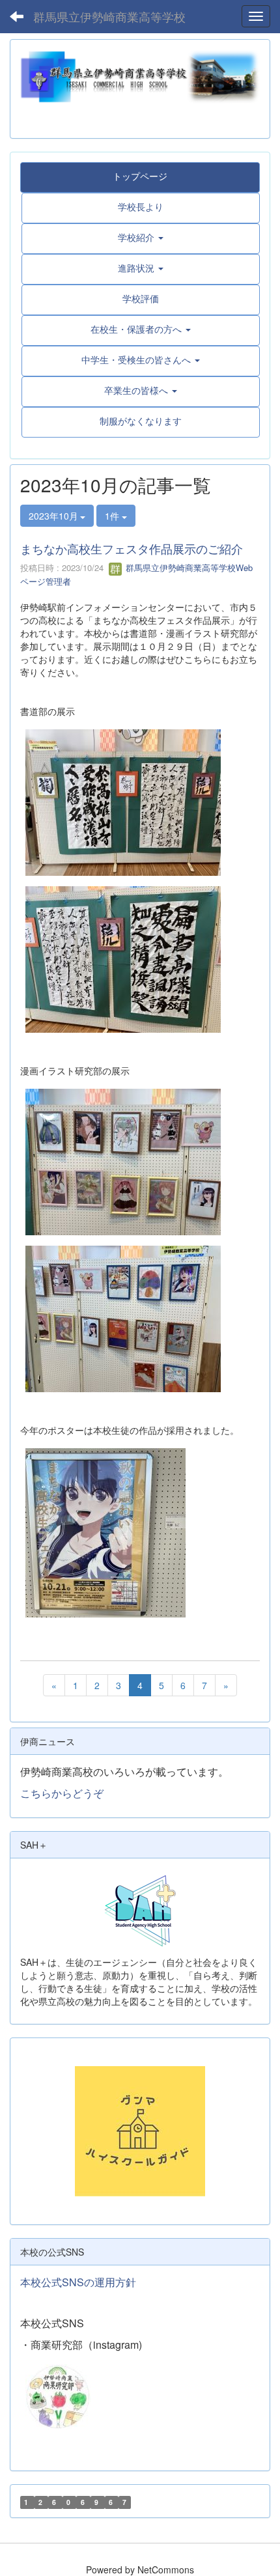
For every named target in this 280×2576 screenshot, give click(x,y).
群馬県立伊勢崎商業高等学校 (109, 16)
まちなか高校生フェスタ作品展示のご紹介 (132, 548)
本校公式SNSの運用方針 (78, 2282)
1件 (113, 516)
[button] (141, 237)
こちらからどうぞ (62, 1793)
